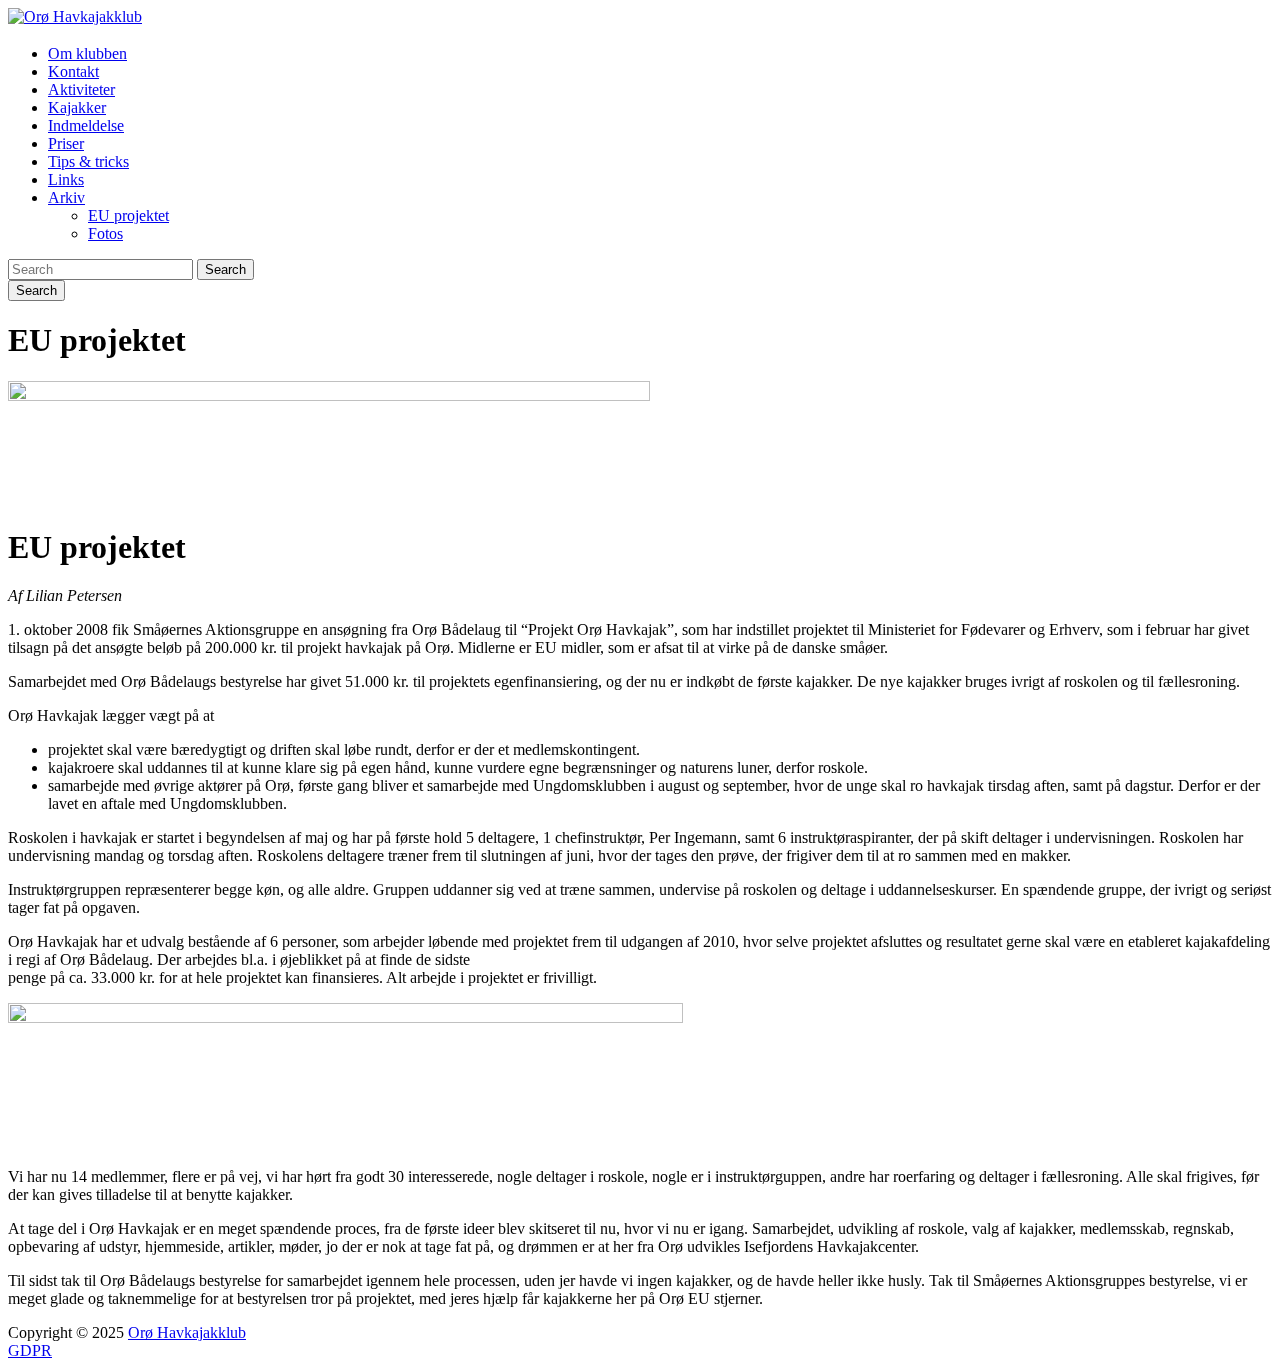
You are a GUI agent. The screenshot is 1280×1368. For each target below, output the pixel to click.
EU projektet (128, 215)
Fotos (105, 233)
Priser (66, 143)
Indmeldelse (86, 125)
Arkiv (66, 197)
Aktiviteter (81, 89)
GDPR (30, 1350)
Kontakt (73, 71)
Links (66, 179)
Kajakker (77, 107)
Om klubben (87, 53)
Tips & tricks (88, 161)
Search (225, 269)
